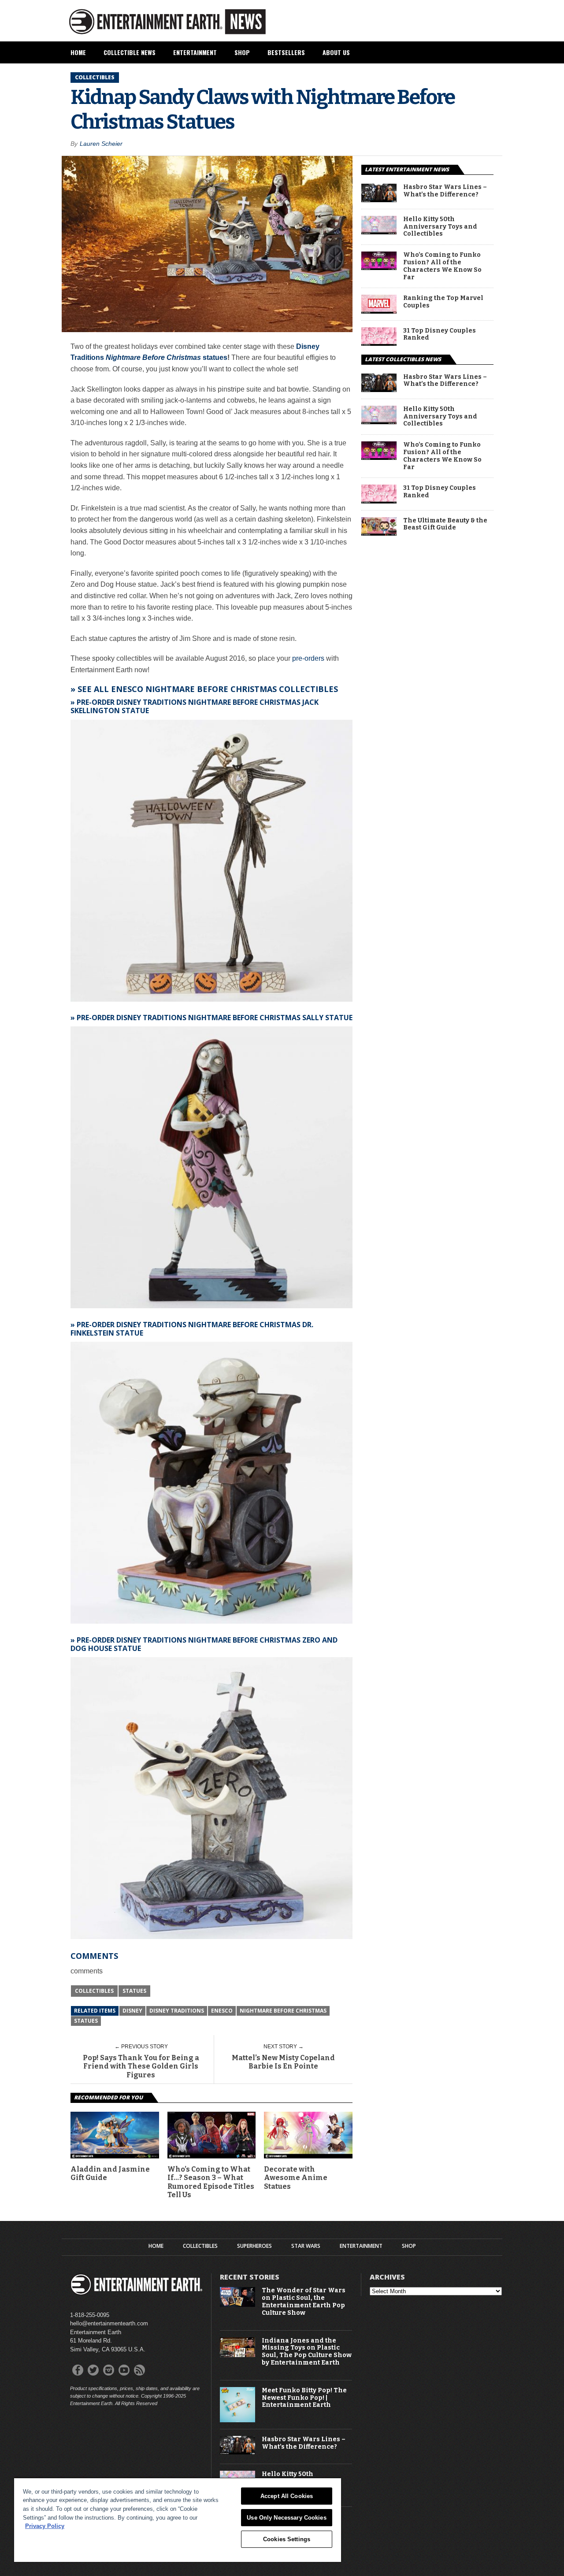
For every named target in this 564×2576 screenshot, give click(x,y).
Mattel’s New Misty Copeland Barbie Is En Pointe (283, 2062)
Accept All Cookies (287, 2496)
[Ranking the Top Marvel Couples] (379, 311)
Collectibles (94, 1991)
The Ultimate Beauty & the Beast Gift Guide (445, 524)
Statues (134, 1991)
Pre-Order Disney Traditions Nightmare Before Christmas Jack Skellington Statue (195, 706)
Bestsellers (286, 52)
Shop (242, 52)
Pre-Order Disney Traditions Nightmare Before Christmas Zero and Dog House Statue (204, 1644)
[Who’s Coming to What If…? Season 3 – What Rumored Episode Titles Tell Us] (212, 2156)
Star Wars (306, 2246)
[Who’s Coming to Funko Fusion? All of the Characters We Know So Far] (379, 268)
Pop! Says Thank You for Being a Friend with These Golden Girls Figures (141, 2066)
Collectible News (130, 52)
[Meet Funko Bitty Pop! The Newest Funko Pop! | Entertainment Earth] (237, 2420)
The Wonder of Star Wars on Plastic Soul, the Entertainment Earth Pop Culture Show (304, 2302)
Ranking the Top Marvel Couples (443, 302)
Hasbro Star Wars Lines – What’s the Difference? (445, 191)
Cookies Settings (287, 2539)
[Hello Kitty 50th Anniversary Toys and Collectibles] (379, 232)
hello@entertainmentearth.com (109, 2323)
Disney (132, 2011)
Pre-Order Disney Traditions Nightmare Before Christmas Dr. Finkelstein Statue (192, 1329)
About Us (336, 52)
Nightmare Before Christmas (283, 2011)
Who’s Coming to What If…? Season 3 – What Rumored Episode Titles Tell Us (211, 2182)
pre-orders (308, 658)
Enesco (222, 2011)
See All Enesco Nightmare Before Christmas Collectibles (208, 689)
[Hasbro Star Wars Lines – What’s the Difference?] (379, 200)
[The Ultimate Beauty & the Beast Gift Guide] (379, 533)
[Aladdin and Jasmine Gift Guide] (115, 2156)
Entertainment (195, 52)
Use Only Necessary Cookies (286, 2518)
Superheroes (254, 2246)
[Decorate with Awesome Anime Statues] (308, 2156)
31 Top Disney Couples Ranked (440, 335)
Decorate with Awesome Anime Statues (296, 2178)
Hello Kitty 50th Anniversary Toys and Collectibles (440, 227)
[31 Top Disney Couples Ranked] (379, 343)
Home (78, 52)
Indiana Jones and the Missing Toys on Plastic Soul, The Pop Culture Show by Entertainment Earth (307, 2352)
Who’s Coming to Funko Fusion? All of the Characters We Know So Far (442, 266)
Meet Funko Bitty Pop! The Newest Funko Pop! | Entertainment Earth (304, 2398)
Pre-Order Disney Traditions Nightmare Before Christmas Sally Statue (215, 1018)
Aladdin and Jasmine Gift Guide (110, 2173)
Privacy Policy (45, 2526)
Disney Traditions (177, 2011)
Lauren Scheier (101, 144)
